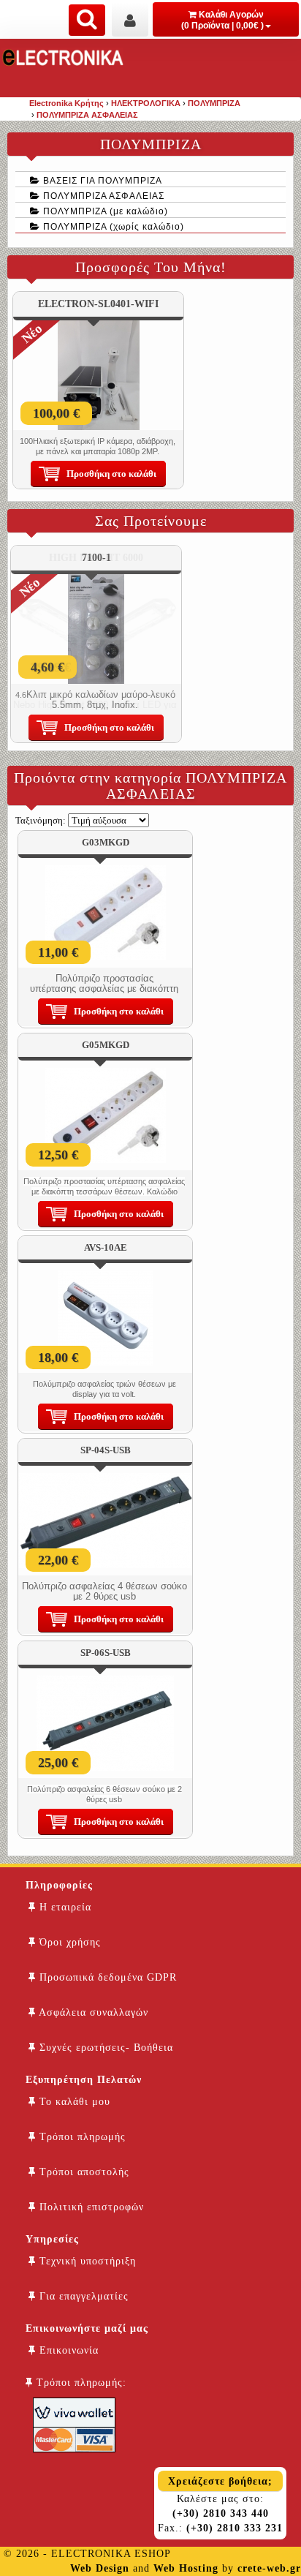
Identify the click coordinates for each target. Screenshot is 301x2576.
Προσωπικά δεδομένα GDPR (106, 1977)
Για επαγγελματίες (82, 2296)
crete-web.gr (269, 2568)
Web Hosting (186, 2568)
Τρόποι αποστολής (83, 2172)
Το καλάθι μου (73, 2102)
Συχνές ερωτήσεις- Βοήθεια (104, 2048)
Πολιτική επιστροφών (90, 2207)
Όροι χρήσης (68, 1942)
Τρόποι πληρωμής (81, 2137)
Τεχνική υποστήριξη (86, 2261)
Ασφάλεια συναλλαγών (92, 2012)
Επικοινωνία (67, 2350)
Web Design (100, 2568)
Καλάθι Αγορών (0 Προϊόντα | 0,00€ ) (222, 20)
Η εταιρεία (64, 1907)
